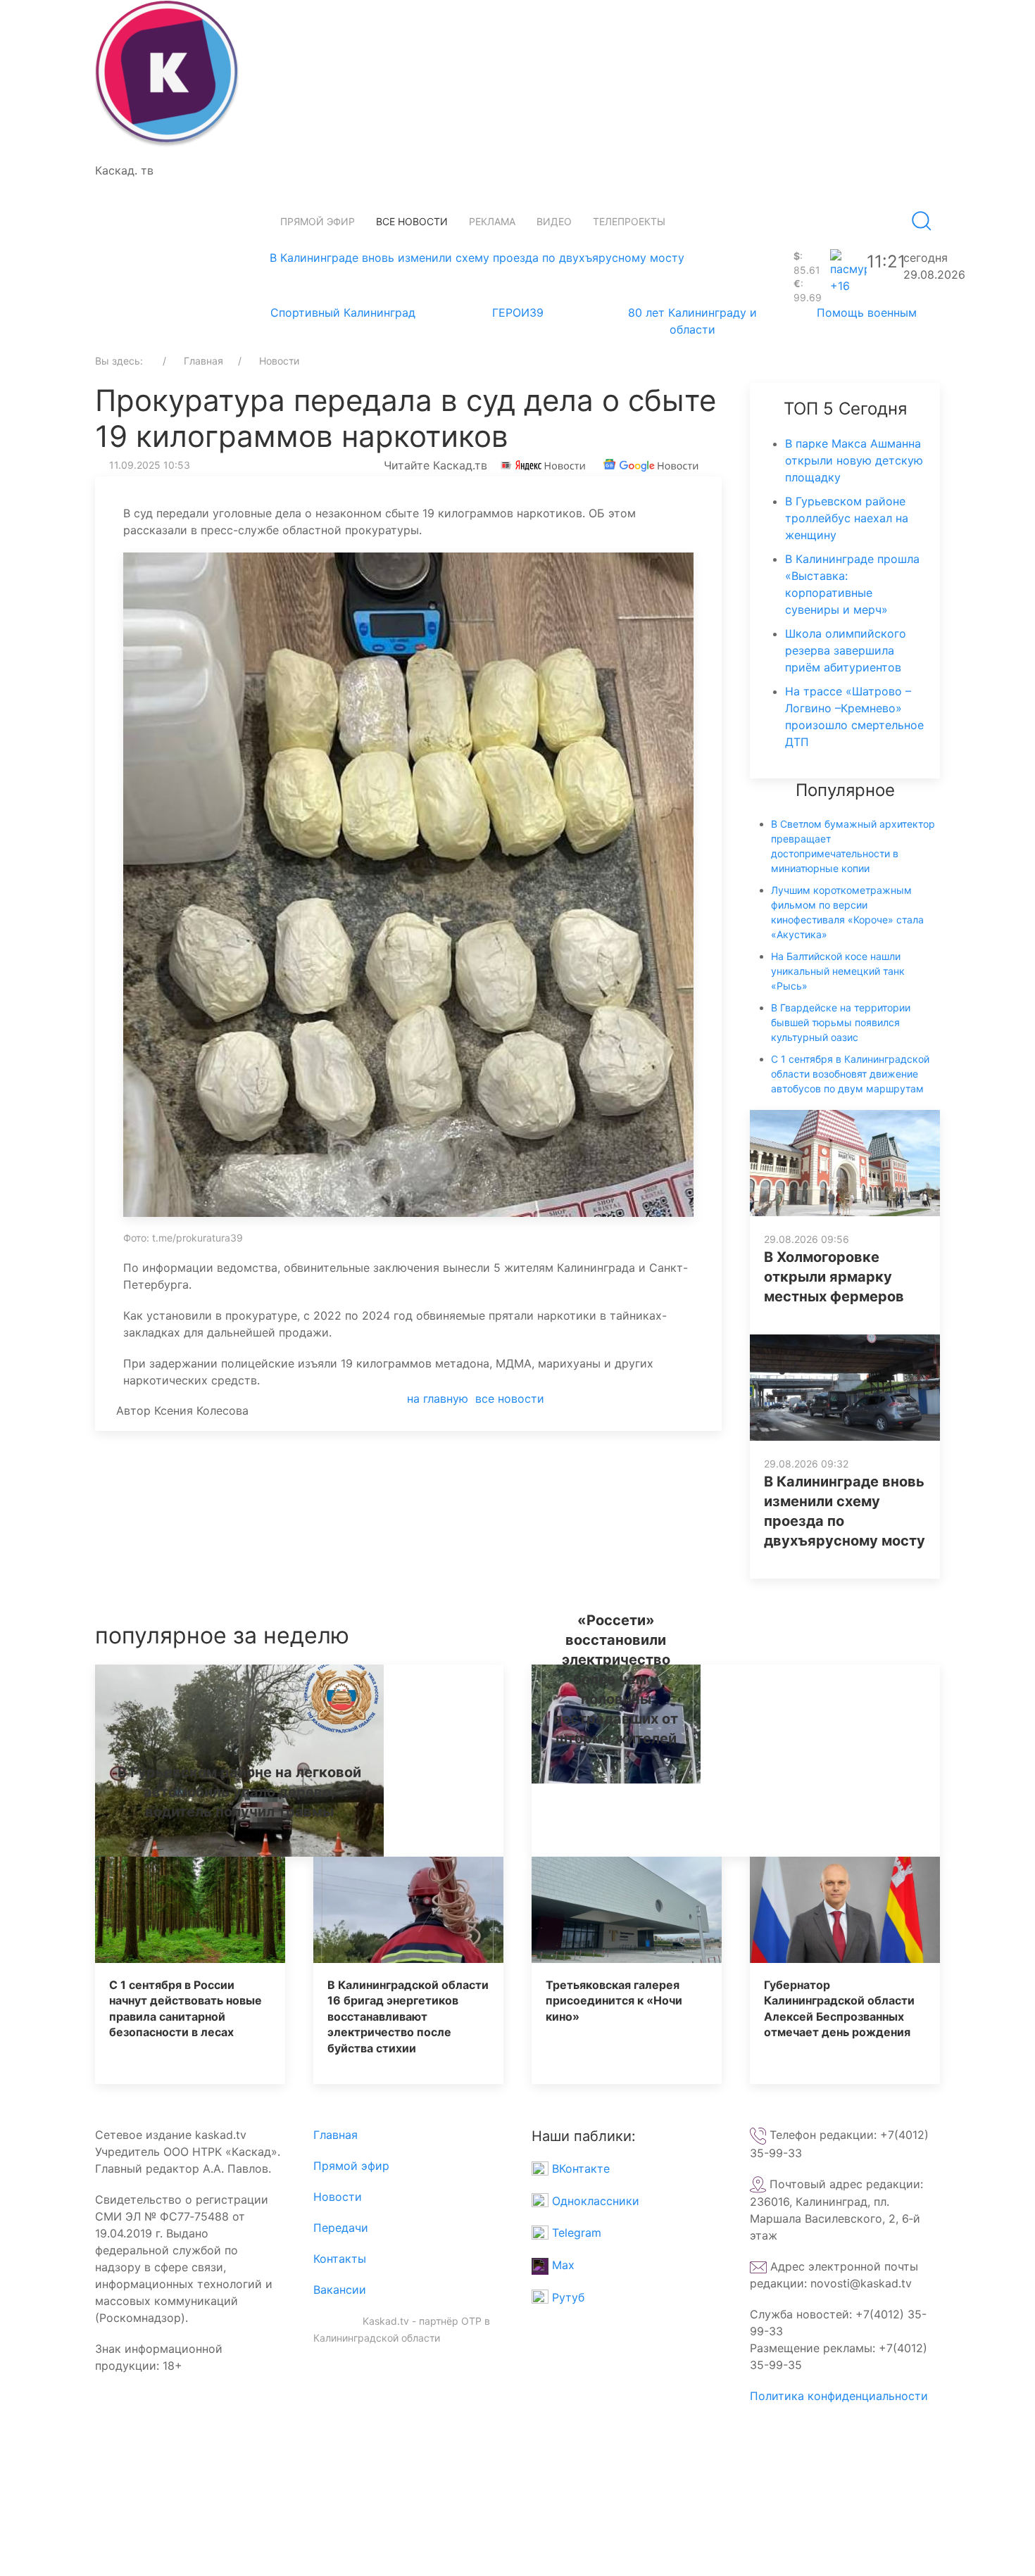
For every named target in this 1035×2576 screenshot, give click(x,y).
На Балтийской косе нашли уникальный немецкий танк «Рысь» (838, 971)
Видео (554, 221)
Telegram (575, 2233)
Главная (335, 2135)
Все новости (412, 221)
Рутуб (566, 2297)
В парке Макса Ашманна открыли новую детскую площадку (854, 460)
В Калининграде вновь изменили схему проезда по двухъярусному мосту (477, 258)
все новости (510, 1399)
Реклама (492, 221)
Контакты (340, 2259)
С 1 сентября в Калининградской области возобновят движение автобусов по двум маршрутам (850, 1074)
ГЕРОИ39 (518, 312)
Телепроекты (629, 221)
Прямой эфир (318, 221)
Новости (338, 2197)
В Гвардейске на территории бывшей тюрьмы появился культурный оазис (841, 1022)
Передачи (341, 2228)
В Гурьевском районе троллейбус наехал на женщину (847, 518)
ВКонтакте (579, 2168)
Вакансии (340, 2290)
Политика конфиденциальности (839, 2396)
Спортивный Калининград (343, 312)
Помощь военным (867, 312)
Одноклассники (594, 2201)
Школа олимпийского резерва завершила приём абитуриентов (846, 650)
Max (562, 2265)
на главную (438, 1399)
